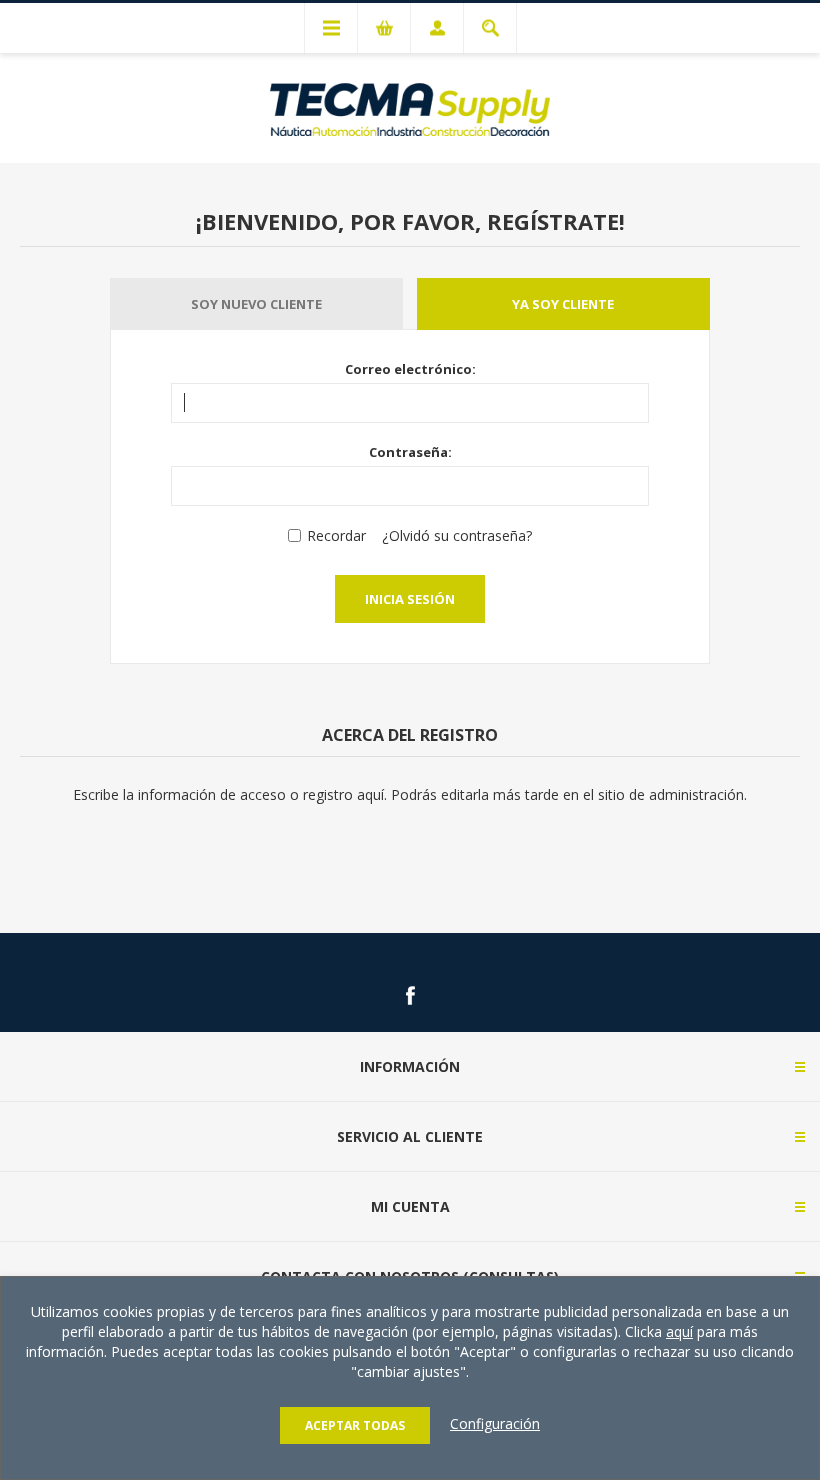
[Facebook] (410, 996)
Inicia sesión (410, 599)
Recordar (336, 535)
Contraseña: (410, 452)
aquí (679, 1331)
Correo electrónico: (410, 369)
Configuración (495, 1423)
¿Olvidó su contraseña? (457, 535)
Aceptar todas (355, 1425)
